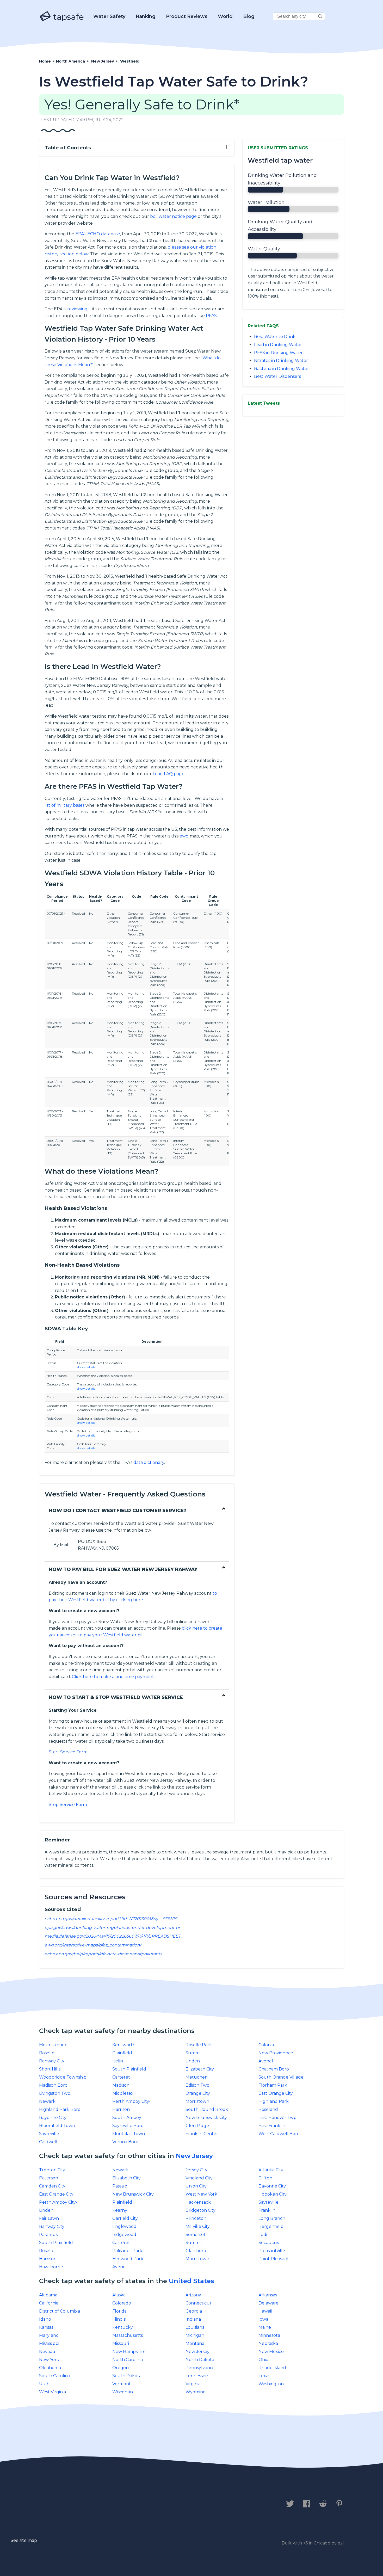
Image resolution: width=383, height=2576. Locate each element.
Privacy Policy (97, 2504)
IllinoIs (119, 2319)
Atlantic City (271, 2170)
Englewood (124, 2226)
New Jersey (194, 2156)
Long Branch (272, 2218)
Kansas (46, 2327)
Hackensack (198, 2202)
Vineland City (199, 2178)
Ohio (263, 2360)
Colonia (266, 2045)
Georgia (194, 2311)
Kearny (120, 2210)
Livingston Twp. (55, 2093)
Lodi (263, 2235)
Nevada (47, 2352)
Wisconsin (123, 2392)
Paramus (48, 2235)
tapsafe (67, 17)
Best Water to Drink (275, 337)
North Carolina (128, 2360)
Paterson (49, 2178)
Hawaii (265, 2311)
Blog (249, 16)
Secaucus (269, 2243)
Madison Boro (53, 2085)
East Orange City (276, 2093)
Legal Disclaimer (148, 2504)
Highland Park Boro (60, 2109)
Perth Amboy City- (131, 2101)
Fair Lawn (49, 2218)
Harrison (121, 2109)
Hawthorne (51, 2267)
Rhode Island (272, 2368)
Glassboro (196, 2251)
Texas (264, 2376)
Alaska (119, 2295)
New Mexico (271, 2352)
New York (49, 2360)
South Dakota (127, 2376)
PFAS (211, 316)
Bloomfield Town (57, 2126)
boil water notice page (173, 216)
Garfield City (125, 2218)
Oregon (121, 2368)
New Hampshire (129, 2352)
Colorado (122, 2303)
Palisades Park (127, 2251)
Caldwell (48, 2142)
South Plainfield (129, 2069)
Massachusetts (128, 2335)
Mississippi (49, 2343)
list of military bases (64, 805)
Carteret (121, 2077)
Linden (193, 2061)
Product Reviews (187, 16)
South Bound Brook (207, 2109)
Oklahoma (50, 2368)
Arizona (193, 2295)
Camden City (52, 2186)
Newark (47, 2101)
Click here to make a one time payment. (113, 1677)
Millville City (198, 2226)
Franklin (267, 2210)
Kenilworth (124, 2045)
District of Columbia (60, 2311)
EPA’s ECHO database (98, 234)
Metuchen (197, 2077)
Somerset (196, 2235)
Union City (196, 2186)
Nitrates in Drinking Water (281, 360)
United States (191, 2281)
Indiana (193, 2319)
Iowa (263, 2319)
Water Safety (109, 16)
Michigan (195, 2335)
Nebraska (268, 2343)
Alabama (48, 2295)
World (225, 16)
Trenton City (52, 2170)
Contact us (54, 2504)
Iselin (118, 2061)
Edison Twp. (198, 2085)
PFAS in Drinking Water (278, 353)
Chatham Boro (274, 2069)
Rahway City (52, 2061)
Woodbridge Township (63, 2077)
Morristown (197, 2101)
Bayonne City (53, 2118)
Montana (195, 2343)
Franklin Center (202, 2134)
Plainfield (122, 2053)
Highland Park (274, 2101)
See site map (24, 2540)
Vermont (122, 2384)
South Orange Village (281, 2077)
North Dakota (200, 2360)
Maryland (49, 2335)
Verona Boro (125, 2142)
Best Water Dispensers (277, 376)
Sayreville (49, 2134)
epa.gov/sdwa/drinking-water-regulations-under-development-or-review (120, 1928)
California (49, 2303)
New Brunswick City (206, 2118)
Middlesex (123, 2093)
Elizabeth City (200, 2069)
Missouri (121, 2343)
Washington (271, 2384)
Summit (194, 2053)
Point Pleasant (274, 2259)
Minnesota (269, 2335)
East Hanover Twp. (278, 2118)
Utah (44, 2384)
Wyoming (196, 2392)
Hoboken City (273, 2194)
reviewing (77, 309)
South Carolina (55, 2376)
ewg (184, 836)
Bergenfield (271, 2226)
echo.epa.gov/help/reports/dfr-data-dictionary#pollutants (103, 1954)
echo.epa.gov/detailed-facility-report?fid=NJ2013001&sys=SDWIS (111, 1919)
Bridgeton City (200, 2210)
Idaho (45, 2319)
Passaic (120, 2186)
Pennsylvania (199, 2368)
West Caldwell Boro (279, 2134)
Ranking (146, 16)
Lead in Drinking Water (278, 345)
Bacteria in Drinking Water (282, 369)
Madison (121, 2085)
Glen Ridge (197, 2126)
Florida (119, 2311)
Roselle (47, 2053)
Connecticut (199, 2303)
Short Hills (50, 2069)
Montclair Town (129, 2134)
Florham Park (273, 2085)
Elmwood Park (128, 2259)
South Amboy (127, 2118)
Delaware (268, 2303)
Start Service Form (68, 1752)
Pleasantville (272, 2251)
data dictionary (149, 1462)
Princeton (196, 2218)
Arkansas (268, 2295)
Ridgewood (124, 2235)
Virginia (193, 2384)
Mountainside (53, 2045)
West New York (201, 2194)
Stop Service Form (68, 1805)
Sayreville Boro (128, 2126)
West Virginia (52, 2392)
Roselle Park (199, 2045)
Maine (265, 2327)
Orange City (198, 2093)
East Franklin (272, 2126)
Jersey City (196, 2170)
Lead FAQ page (169, 774)
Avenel (266, 2061)
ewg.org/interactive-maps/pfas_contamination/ (93, 1945)
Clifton (265, 2178)
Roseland (268, 2109)
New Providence (276, 2053)
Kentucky (123, 2327)
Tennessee (197, 2376)
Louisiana (195, 2327)
